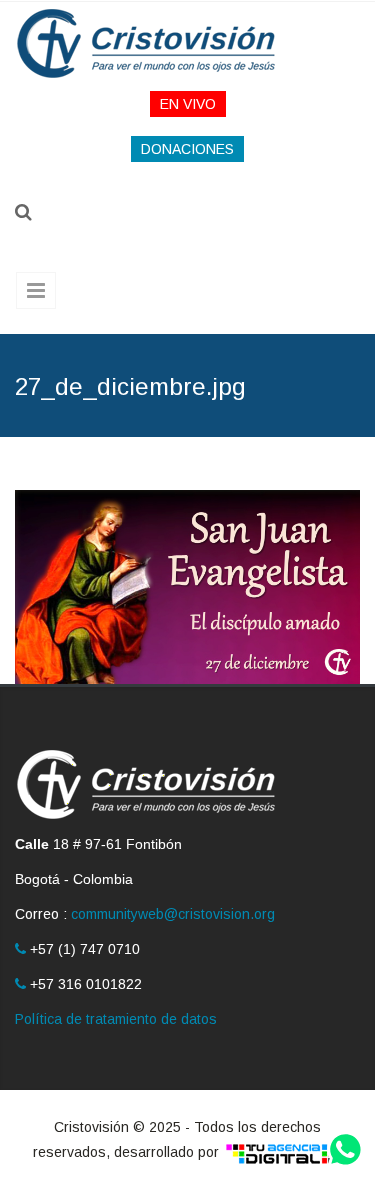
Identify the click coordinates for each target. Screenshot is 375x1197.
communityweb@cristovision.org (173, 914)
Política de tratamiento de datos (116, 1019)
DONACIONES (187, 149)
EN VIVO (188, 104)
